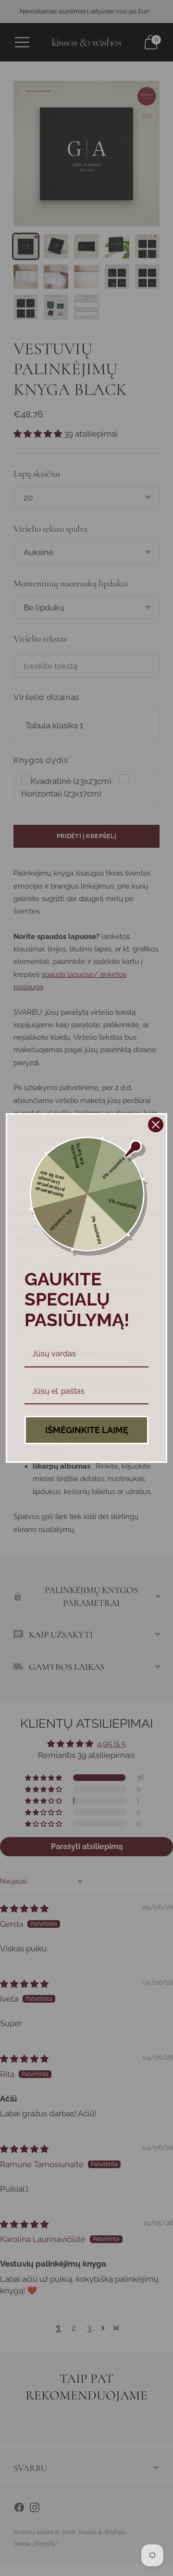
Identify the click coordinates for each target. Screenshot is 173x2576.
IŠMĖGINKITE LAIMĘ (87, 1430)
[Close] (156, 1125)
